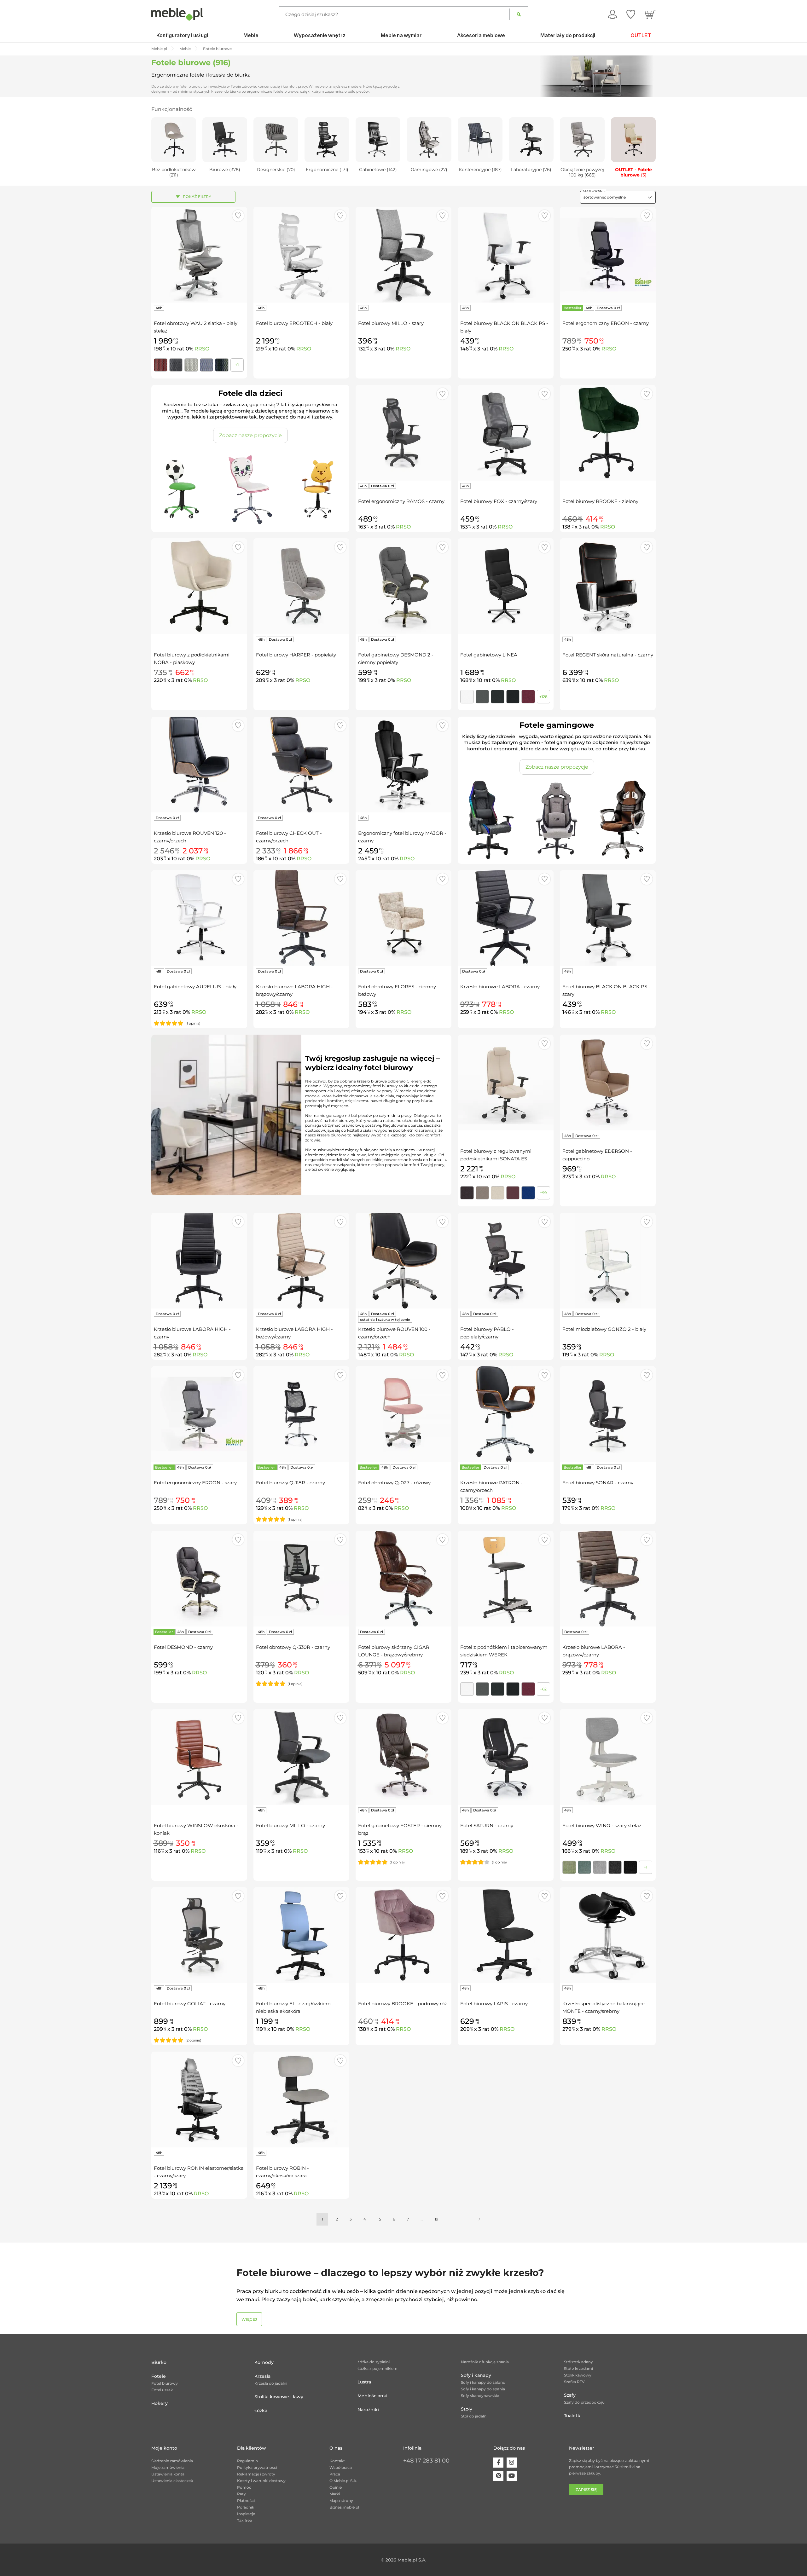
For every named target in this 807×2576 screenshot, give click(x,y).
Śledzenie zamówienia (172, 2461)
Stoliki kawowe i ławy (279, 2397)
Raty (241, 2494)
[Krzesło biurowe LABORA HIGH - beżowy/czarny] (301, 1261)
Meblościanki (372, 2396)
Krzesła (262, 2376)
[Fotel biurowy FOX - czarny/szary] (506, 433)
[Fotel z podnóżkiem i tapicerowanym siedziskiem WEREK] (506, 1579)
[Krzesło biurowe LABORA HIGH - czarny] (199, 1261)
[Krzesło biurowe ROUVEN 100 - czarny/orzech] (403, 1261)
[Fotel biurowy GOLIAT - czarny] (199, 1935)
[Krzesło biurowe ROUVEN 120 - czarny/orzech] (199, 765)
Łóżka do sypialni (374, 2362)
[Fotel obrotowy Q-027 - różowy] (403, 1414)
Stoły (467, 2409)
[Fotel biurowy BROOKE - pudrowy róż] (403, 1935)
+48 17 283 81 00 (426, 2461)
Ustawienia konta (168, 2474)
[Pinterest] (498, 2476)
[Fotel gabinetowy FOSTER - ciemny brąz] (403, 1757)
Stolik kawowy (578, 2375)
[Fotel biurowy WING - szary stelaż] (608, 1757)
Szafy (570, 2395)
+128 (543, 697)
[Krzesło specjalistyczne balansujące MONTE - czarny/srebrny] (608, 1935)
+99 (543, 1193)
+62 (543, 1689)
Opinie (336, 2487)
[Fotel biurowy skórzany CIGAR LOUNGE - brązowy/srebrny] (403, 1579)
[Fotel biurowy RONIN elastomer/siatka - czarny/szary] (199, 2099)
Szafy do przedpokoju (584, 2402)
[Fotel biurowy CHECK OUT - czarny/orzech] (301, 765)
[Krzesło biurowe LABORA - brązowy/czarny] (608, 1579)
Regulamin (247, 2461)
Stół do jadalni (474, 2416)
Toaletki (573, 2416)
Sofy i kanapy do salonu (483, 2382)
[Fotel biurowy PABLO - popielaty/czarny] (506, 1261)
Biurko (159, 2362)
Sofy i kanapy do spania (483, 2389)
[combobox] (618, 197)
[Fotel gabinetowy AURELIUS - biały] (199, 918)
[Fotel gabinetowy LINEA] (506, 586)
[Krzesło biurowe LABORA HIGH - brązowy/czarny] (301, 918)
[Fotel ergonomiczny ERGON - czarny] (608, 255)
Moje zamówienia (168, 2467)
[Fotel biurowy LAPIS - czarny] (506, 1935)
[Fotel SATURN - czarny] (506, 1757)
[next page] (479, 2219)
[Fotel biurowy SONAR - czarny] (608, 1414)
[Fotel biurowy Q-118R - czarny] (301, 1414)
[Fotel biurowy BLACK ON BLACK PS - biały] (506, 255)
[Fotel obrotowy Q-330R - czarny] (301, 1579)
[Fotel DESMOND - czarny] (199, 1579)
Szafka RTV (574, 2382)
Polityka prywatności (257, 2467)
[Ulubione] (631, 14)
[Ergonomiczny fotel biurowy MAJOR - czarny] (403, 765)
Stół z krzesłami (578, 2368)
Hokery (160, 2403)
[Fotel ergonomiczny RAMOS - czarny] (403, 433)
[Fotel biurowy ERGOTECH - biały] (301, 255)
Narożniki (368, 2410)
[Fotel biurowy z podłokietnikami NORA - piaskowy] (199, 586)
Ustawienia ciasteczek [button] (172, 2481)
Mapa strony (341, 2501)
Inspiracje (246, 2514)
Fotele (159, 2376)
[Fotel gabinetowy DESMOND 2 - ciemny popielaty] (403, 586)
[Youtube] (512, 2476)
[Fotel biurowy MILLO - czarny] (301, 1757)
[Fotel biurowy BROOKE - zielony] (608, 433)
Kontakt (337, 2461)
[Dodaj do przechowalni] (238, 216)
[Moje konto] (613, 14)
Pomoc (244, 2487)
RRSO (202, 349)
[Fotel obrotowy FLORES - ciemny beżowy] (403, 918)
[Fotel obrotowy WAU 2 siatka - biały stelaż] (199, 255)
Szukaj (519, 14)
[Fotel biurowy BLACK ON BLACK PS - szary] (608, 918)
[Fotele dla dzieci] (250, 489)
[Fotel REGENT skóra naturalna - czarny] (608, 586)
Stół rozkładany (578, 2362)
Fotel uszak (162, 2390)
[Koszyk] (650, 14)
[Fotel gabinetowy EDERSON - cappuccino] (608, 1083)
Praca (335, 2474)
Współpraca (341, 2467)
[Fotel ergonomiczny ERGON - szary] (199, 1414)
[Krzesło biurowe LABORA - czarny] (506, 918)
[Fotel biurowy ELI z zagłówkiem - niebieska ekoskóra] (301, 1935)
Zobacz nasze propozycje (250, 435)
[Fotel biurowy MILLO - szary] (403, 255)
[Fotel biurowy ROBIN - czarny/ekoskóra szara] (301, 2099)
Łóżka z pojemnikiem (377, 2368)
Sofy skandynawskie (480, 2396)
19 (436, 2219)
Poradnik (246, 2507)
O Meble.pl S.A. (343, 2481)
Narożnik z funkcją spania (485, 2362)
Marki (335, 2494)
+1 (237, 365)
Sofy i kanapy (476, 2375)
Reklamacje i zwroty (256, 2474)
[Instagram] (512, 2463)
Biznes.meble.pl (344, 2507)
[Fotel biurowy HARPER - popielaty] (301, 586)
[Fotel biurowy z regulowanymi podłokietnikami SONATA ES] (506, 1083)
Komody (264, 2362)
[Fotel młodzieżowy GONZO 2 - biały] (608, 1261)
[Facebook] (498, 2463)
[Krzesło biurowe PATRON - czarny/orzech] (506, 1414)
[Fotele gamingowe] (557, 821)
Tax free (244, 2520)
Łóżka (261, 2411)
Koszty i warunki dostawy (261, 2481)
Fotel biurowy (165, 2383)
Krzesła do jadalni (271, 2383)
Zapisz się (586, 2489)
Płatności (246, 2501)
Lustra (364, 2382)
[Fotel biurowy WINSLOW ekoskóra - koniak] (199, 1757)
